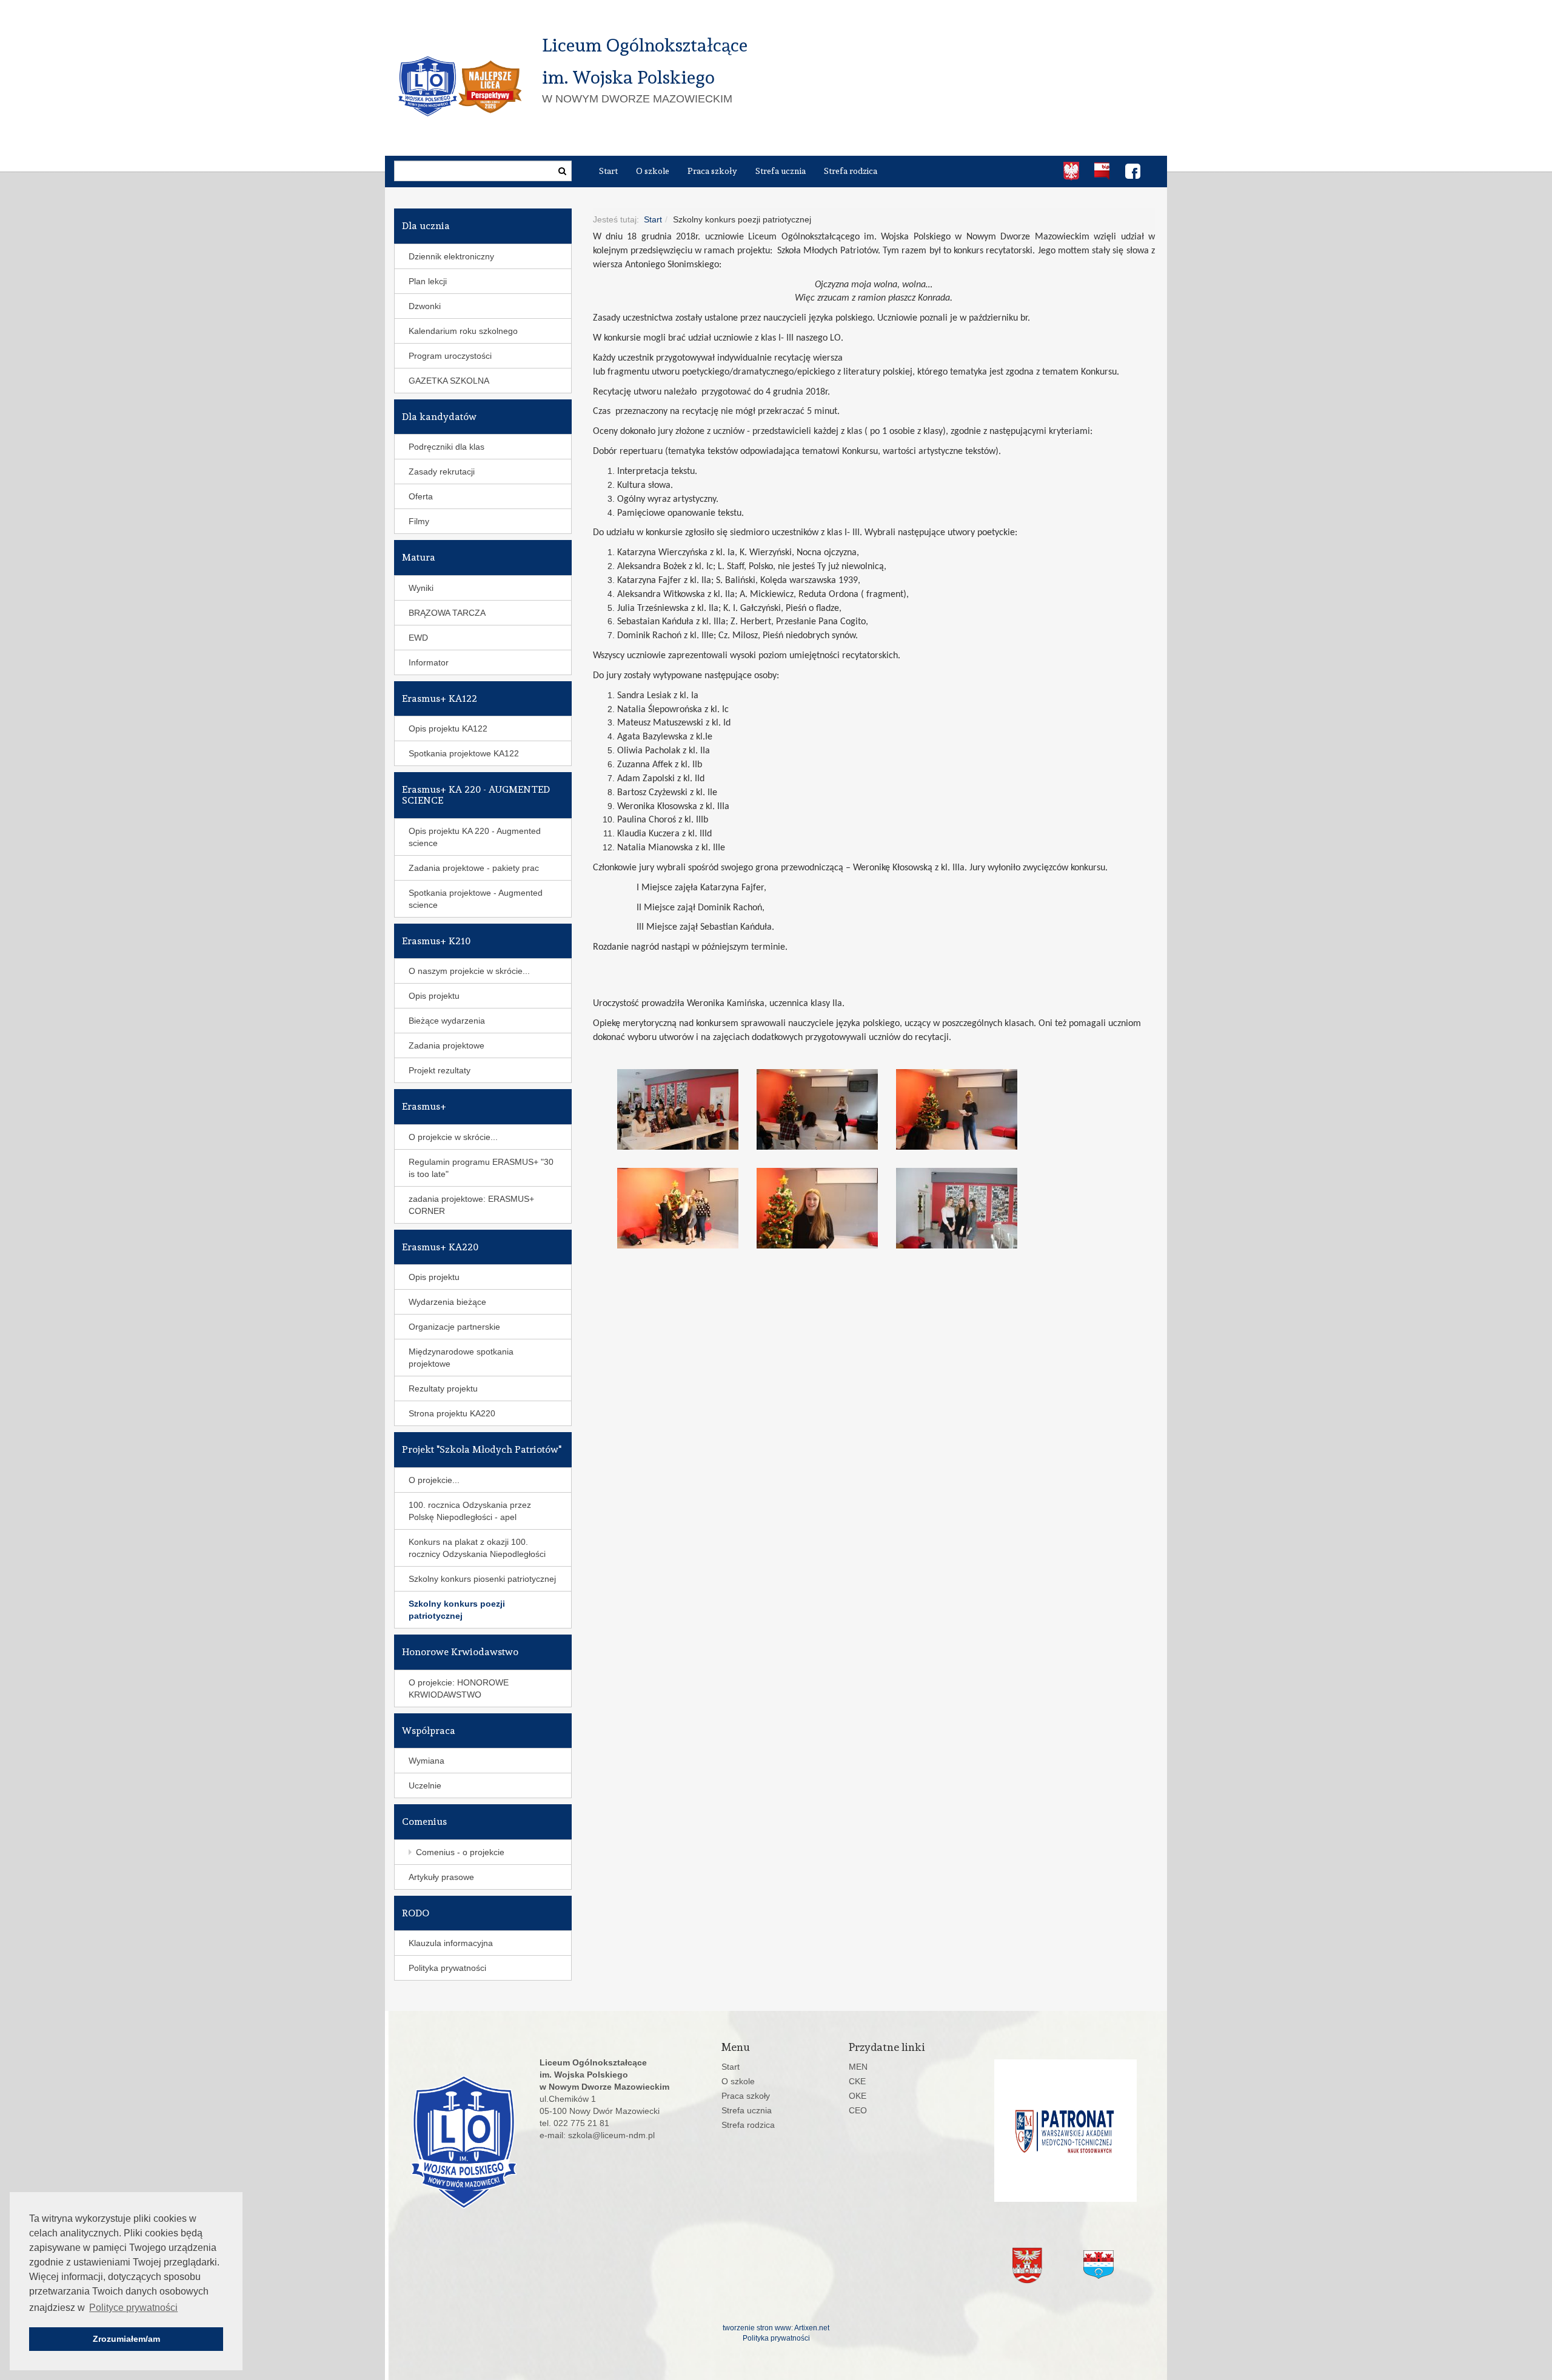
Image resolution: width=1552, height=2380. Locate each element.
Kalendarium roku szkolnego (463, 331)
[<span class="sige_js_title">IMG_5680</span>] (687, 1208)
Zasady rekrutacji (442, 472)
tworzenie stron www (757, 2328)
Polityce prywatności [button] (133, 2308)
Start (608, 171)
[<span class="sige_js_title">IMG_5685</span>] (966, 1208)
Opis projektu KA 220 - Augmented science (475, 837)
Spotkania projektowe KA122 (464, 753)
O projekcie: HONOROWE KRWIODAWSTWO (459, 1688)
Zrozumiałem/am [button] (126, 2339)
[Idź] (562, 171)
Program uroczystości (450, 356)
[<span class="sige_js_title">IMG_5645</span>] (687, 1109)
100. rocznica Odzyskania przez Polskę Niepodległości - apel (470, 1511)
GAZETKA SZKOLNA (449, 381)
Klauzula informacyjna (451, 1943)
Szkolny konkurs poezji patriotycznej (457, 1610)
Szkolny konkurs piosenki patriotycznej (482, 1579)
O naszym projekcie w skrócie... (469, 971)
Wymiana (426, 1761)
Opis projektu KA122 (448, 728)
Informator (429, 662)
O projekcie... (434, 1480)
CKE (857, 2081)
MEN (858, 2067)
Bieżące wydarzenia (447, 1021)
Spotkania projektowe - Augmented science (476, 899)
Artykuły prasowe (441, 1877)
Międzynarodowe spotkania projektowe (461, 1358)
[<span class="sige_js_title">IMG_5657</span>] (966, 1109)
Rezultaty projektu (443, 1388)
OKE (858, 2096)
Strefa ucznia (781, 171)
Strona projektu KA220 (452, 1413)
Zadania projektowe (447, 1045)
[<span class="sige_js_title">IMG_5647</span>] (826, 1109)
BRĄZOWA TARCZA (447, 613)
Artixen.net (812, 2328)
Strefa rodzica (851, 171)
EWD (418, 638)
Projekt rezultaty (440, 1070)
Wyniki (421, 588)
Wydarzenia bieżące (447, 1302)
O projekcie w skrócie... (453, 1137)
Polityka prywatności (447, 1968)
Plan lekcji (428, 281)
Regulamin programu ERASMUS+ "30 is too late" (481, 1168)
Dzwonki (425, 306)
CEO (858, 2110)
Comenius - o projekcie (460, 1852)
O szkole (653, 171)
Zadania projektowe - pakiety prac (474, 868)
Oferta (421, 496)
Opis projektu (434, 996)
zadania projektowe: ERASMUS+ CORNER (471, 1205)
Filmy (419, 521)
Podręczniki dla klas (447, 447)
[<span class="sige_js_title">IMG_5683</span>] (826, 1208)
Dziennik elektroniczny (451, 256)
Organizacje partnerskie (454, 1327)
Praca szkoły (712, 171)
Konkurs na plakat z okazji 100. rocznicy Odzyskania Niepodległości (477, 1548)
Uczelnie (425, 1785)
